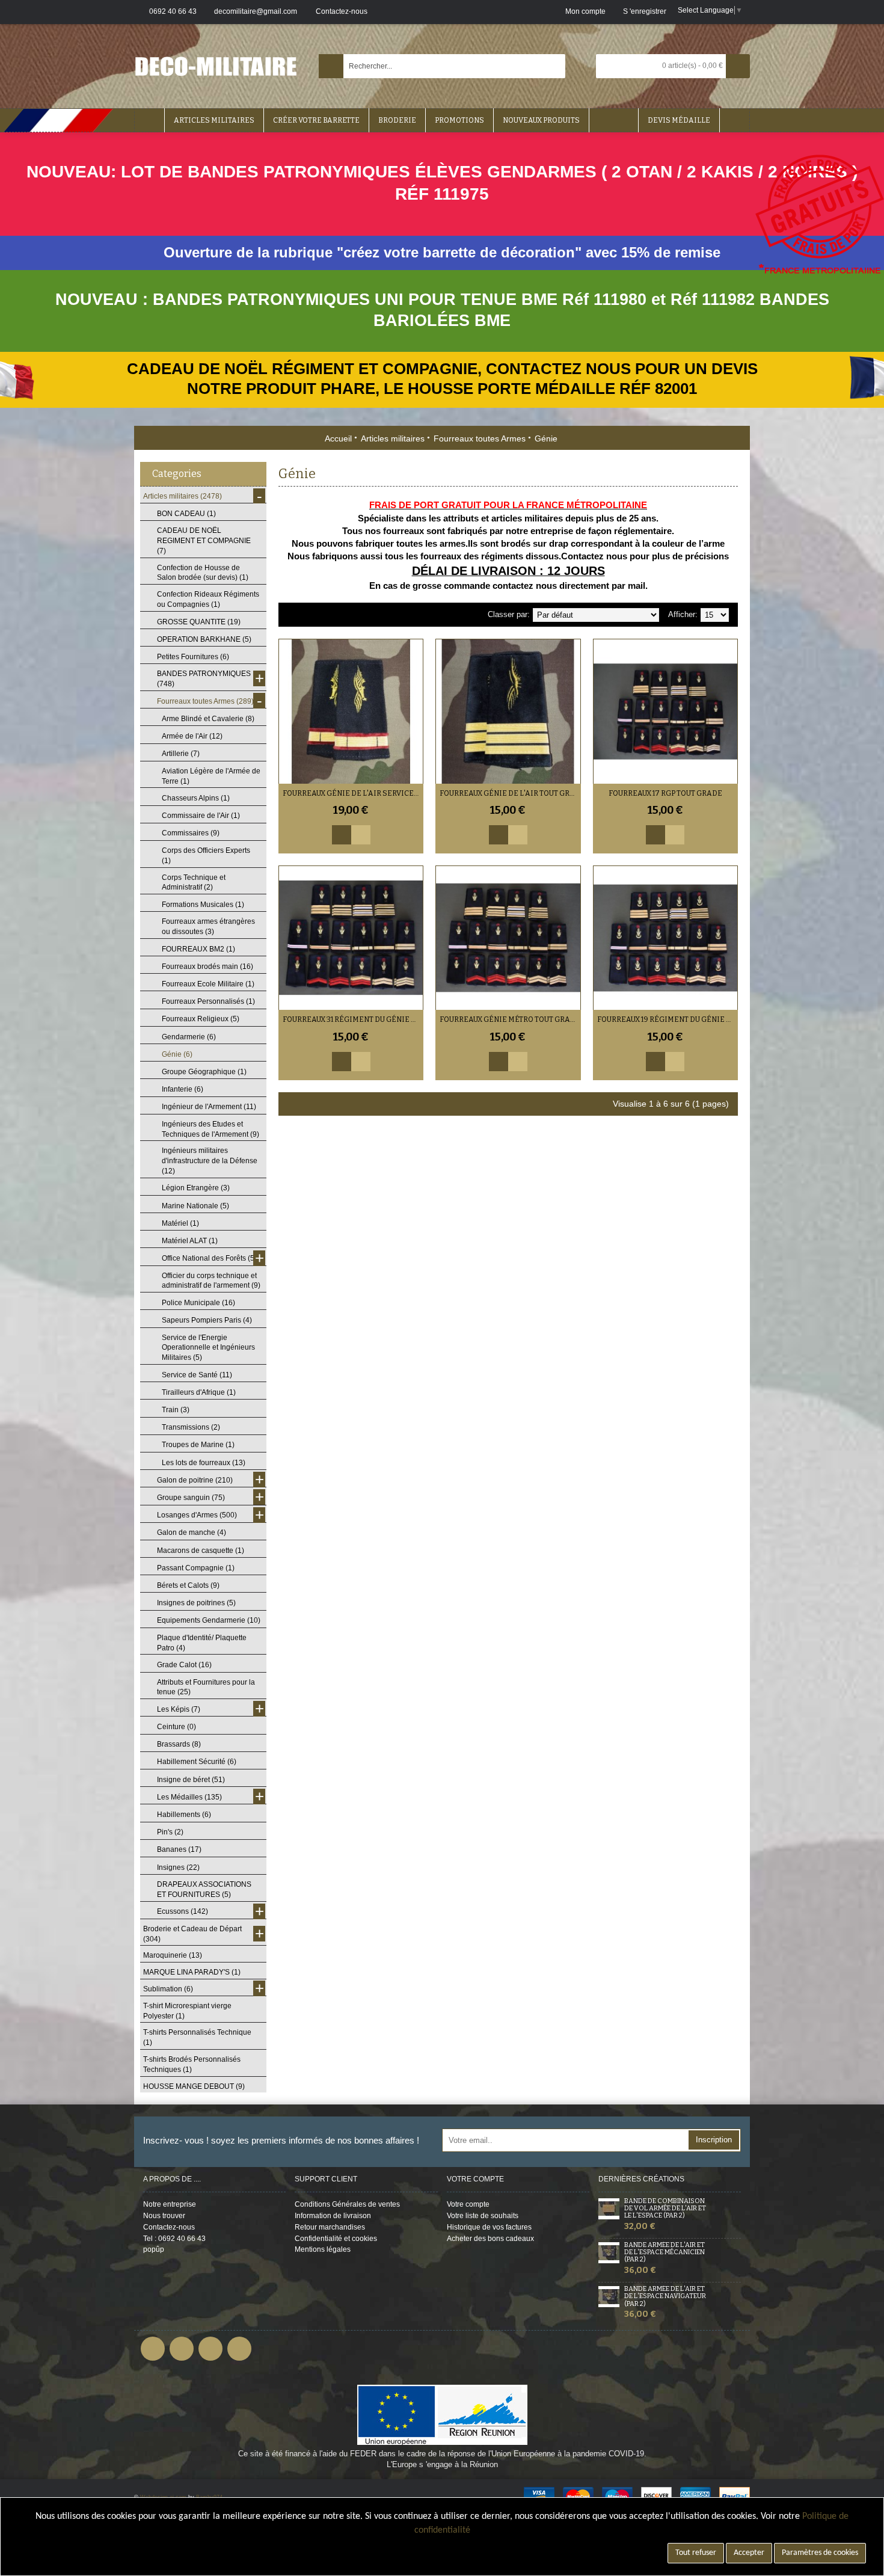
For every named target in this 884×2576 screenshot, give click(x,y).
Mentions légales (323, 2249)
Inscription (714, 2140)
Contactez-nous (169, 2227)
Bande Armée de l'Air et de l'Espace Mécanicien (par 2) (665, 2252)
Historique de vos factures (489, 2227)
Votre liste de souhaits (483, 2216)
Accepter (749, 2553)
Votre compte (468, 2204)
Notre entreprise (170, 2204)
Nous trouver (164, 2216)
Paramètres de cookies (820, 2553)
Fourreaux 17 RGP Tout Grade (665, 793)
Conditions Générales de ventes (347, 2204)
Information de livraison (333, 2216)
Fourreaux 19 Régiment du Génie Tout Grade (668, 1019)
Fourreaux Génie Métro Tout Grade (510, 1019)
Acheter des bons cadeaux (490, 2239)
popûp (154, 2249)
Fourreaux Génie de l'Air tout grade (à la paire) (510, 793)
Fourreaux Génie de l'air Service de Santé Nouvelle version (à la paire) (353, 793)
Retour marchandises (330, 2227)
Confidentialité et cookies (336, 2239)
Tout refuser (696, 2553)
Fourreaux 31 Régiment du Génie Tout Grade (353, 1019)
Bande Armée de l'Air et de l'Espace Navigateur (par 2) (665, 2296)
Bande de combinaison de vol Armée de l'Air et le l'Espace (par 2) (665, 2209)
